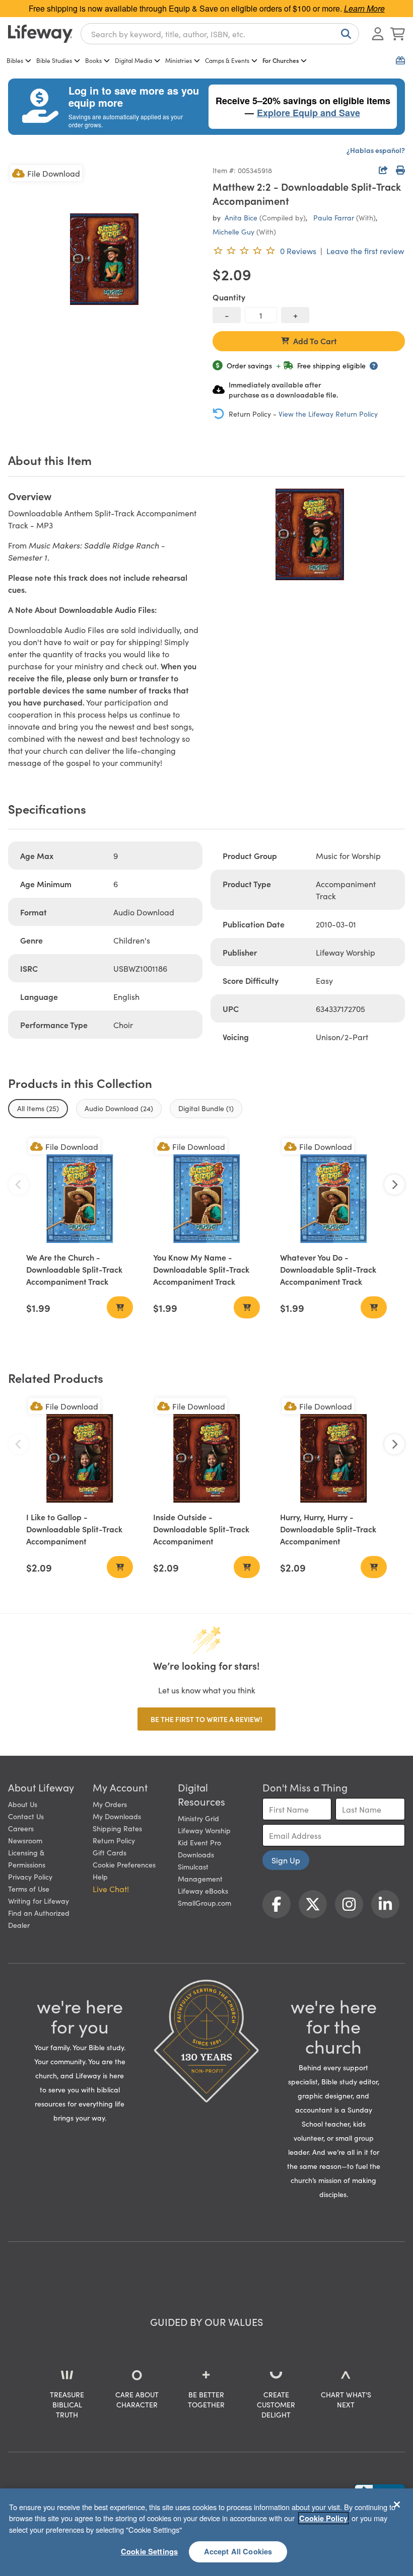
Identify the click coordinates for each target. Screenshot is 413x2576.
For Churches (281, 60)
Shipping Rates (117, 1828)
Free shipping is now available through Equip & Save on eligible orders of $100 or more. (207, 8)
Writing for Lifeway (39, 1901)
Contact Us (26, 1816)
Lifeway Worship (204, 1830)
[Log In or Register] (378, 34)
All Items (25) (38, 1108)
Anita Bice (241, 217)
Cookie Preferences (124, 1864)
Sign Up (286, 1860)
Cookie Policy (323, 2518)
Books (93, 60)
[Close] (397, 2505)
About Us (23, 1804)
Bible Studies (54, 60)
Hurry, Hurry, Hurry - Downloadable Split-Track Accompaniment (328, 1529)
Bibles (15, 60)
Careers (21, 1828)
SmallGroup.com (204, 1903)
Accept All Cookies (238, 2551)
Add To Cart (315, 341)
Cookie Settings (149, 2551)
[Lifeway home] (40, 34)
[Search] (344, 34)
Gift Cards (110, 1852)
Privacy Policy (30, 1877)
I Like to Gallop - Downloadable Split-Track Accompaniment (74, 1529)
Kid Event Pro (199, 1842)
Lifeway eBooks (203, 1891)
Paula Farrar (334, 217)
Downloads (196, 1854)
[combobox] (220, 34)
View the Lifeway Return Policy (328, 414)
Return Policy (114, 1840)
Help (100, 1877)
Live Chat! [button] (111, 1889)
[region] (206, 2532)
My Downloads (117, 1816)
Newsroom (25, 1840)
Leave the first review (365, 251)
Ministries (179, 60)
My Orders (110, 1804)
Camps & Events (227, 60)
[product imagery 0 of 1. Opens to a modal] (104, 259)
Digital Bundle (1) (206, 1108)
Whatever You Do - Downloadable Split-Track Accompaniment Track (328, 1269)
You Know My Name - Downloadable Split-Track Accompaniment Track (201, 1269)
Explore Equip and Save (308, 113)
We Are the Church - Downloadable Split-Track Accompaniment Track (74, 1269)
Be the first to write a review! (206, 1719)
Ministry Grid (198, 1818)
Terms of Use (29, 1889)
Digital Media (133, 60)
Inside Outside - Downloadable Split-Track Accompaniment (201, 1529)
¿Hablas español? (376, 150)
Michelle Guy (233, 231)
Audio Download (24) (119, 1108)
